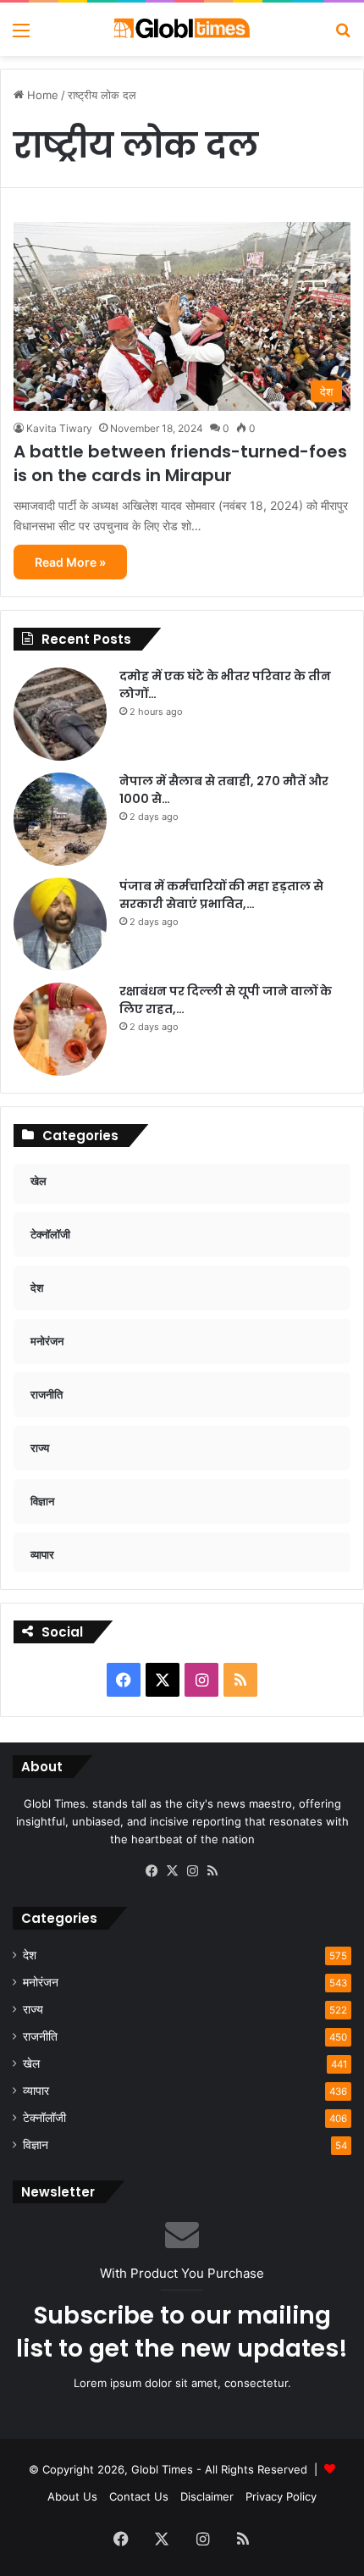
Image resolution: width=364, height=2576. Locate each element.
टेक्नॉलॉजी (44, 2118)
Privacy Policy (281, 2496)
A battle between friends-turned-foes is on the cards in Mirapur (180, 463)
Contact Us (139, 2496)
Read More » (70, 562)
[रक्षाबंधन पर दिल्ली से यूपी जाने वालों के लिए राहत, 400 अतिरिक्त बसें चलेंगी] (60, 1029)
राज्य (33, 2009)
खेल (31, 2064)
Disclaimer (207, 2496)
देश (30, 1955)
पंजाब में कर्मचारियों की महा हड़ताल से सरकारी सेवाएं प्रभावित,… (221, 895)
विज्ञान (36, 2145)
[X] (172, 1871)
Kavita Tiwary (59, 428)
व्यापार (36, 2091)
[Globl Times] (182, 29)
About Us (72, 2496)
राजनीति (40, 2036)
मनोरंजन (41, 1982)
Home (41, 95)
